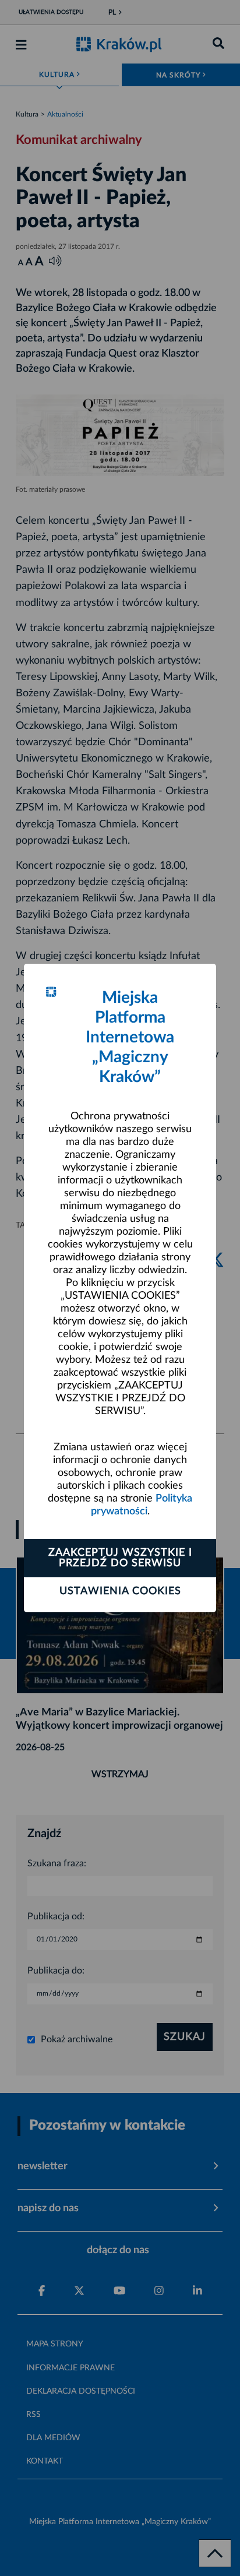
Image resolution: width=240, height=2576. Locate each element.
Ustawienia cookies (120, 1591)
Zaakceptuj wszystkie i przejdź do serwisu (120, 1558)
